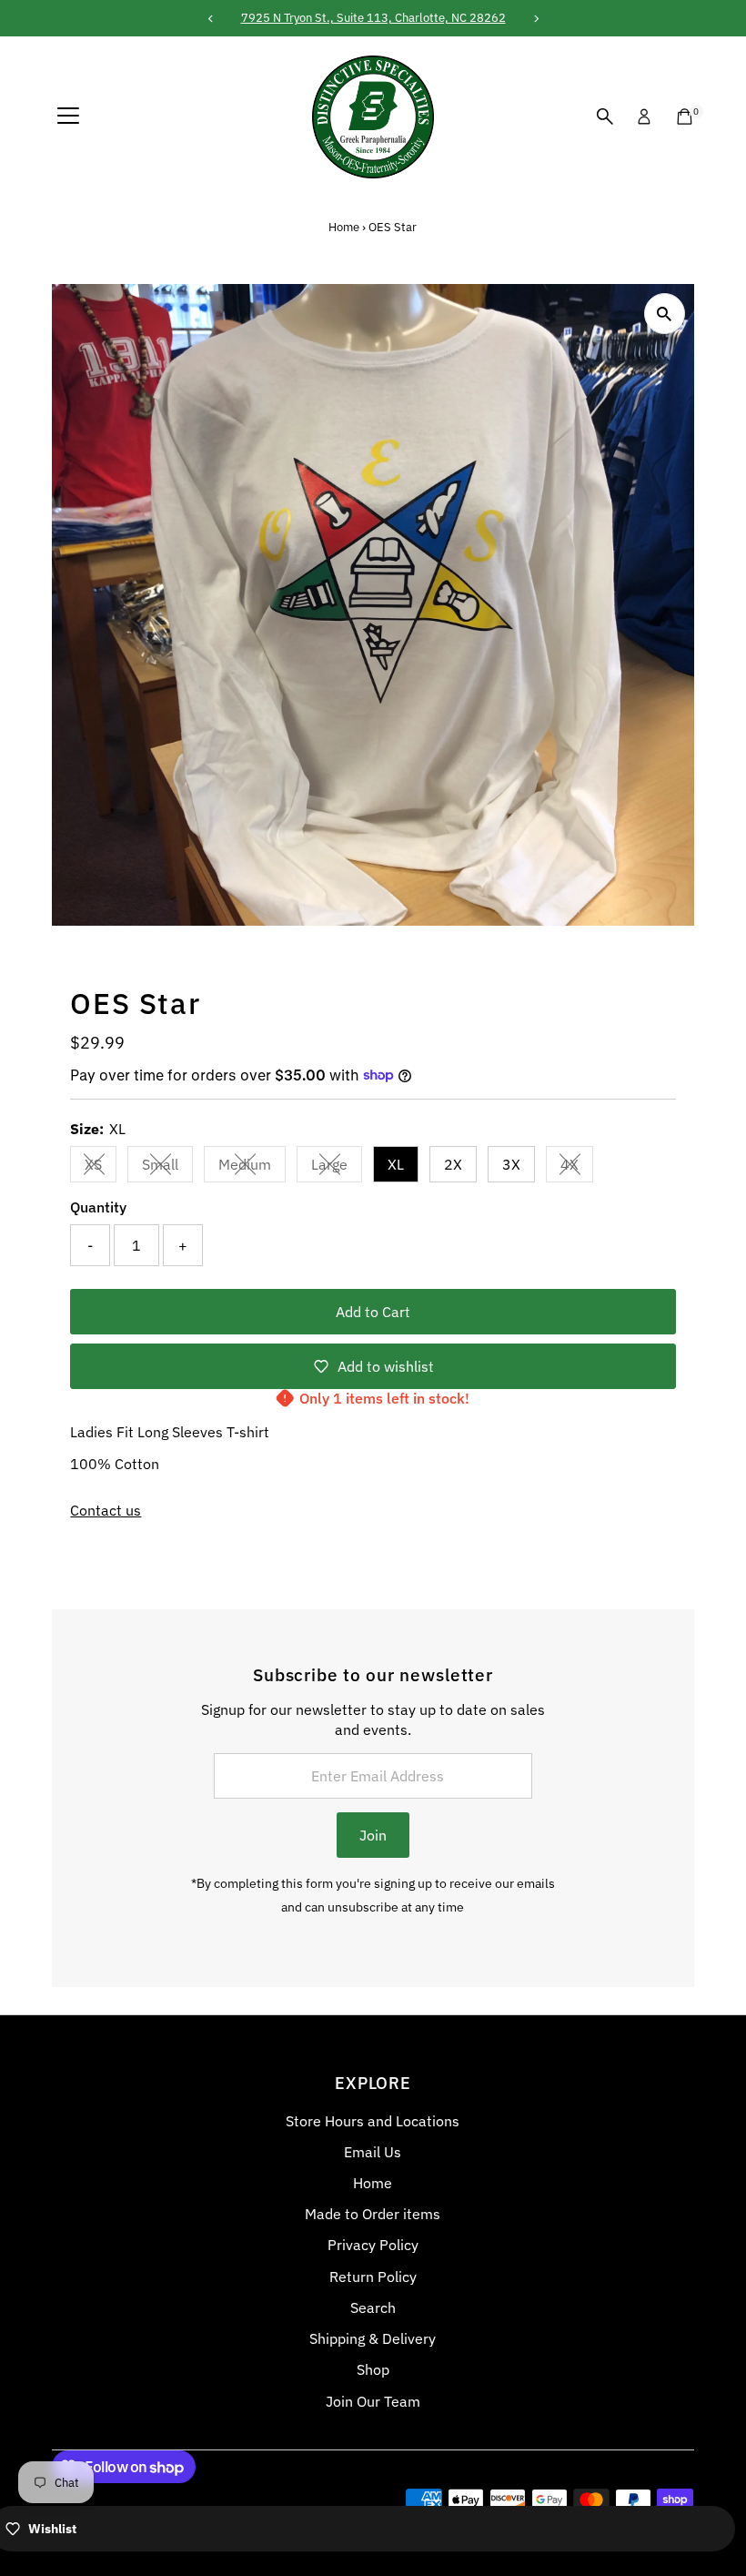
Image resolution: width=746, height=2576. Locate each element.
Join (373, 1835)
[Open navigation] (68, 117)
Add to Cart (373, 1312)
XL (396, 1164)
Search (373, 2307)
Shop (373, 2369)
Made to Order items (373, 2214)
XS (101, 1168)
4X (577, 1168)
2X (453, 1164)
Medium (252, 1168)
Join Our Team (373, 2401)
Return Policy (373, 2277)
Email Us (373, 2152)
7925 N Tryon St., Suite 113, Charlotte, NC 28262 (373, 18)
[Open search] (605, 117)
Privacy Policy (373, 2245)
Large (337, 1168)
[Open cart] (685, 117)
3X (511, 1164)
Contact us (106, 1510)
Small (167, 1168)
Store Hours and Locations (373, 2121)
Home (344, 227)
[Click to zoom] (665, 314)
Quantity (98, 1207)
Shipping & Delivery (373, 2338)
